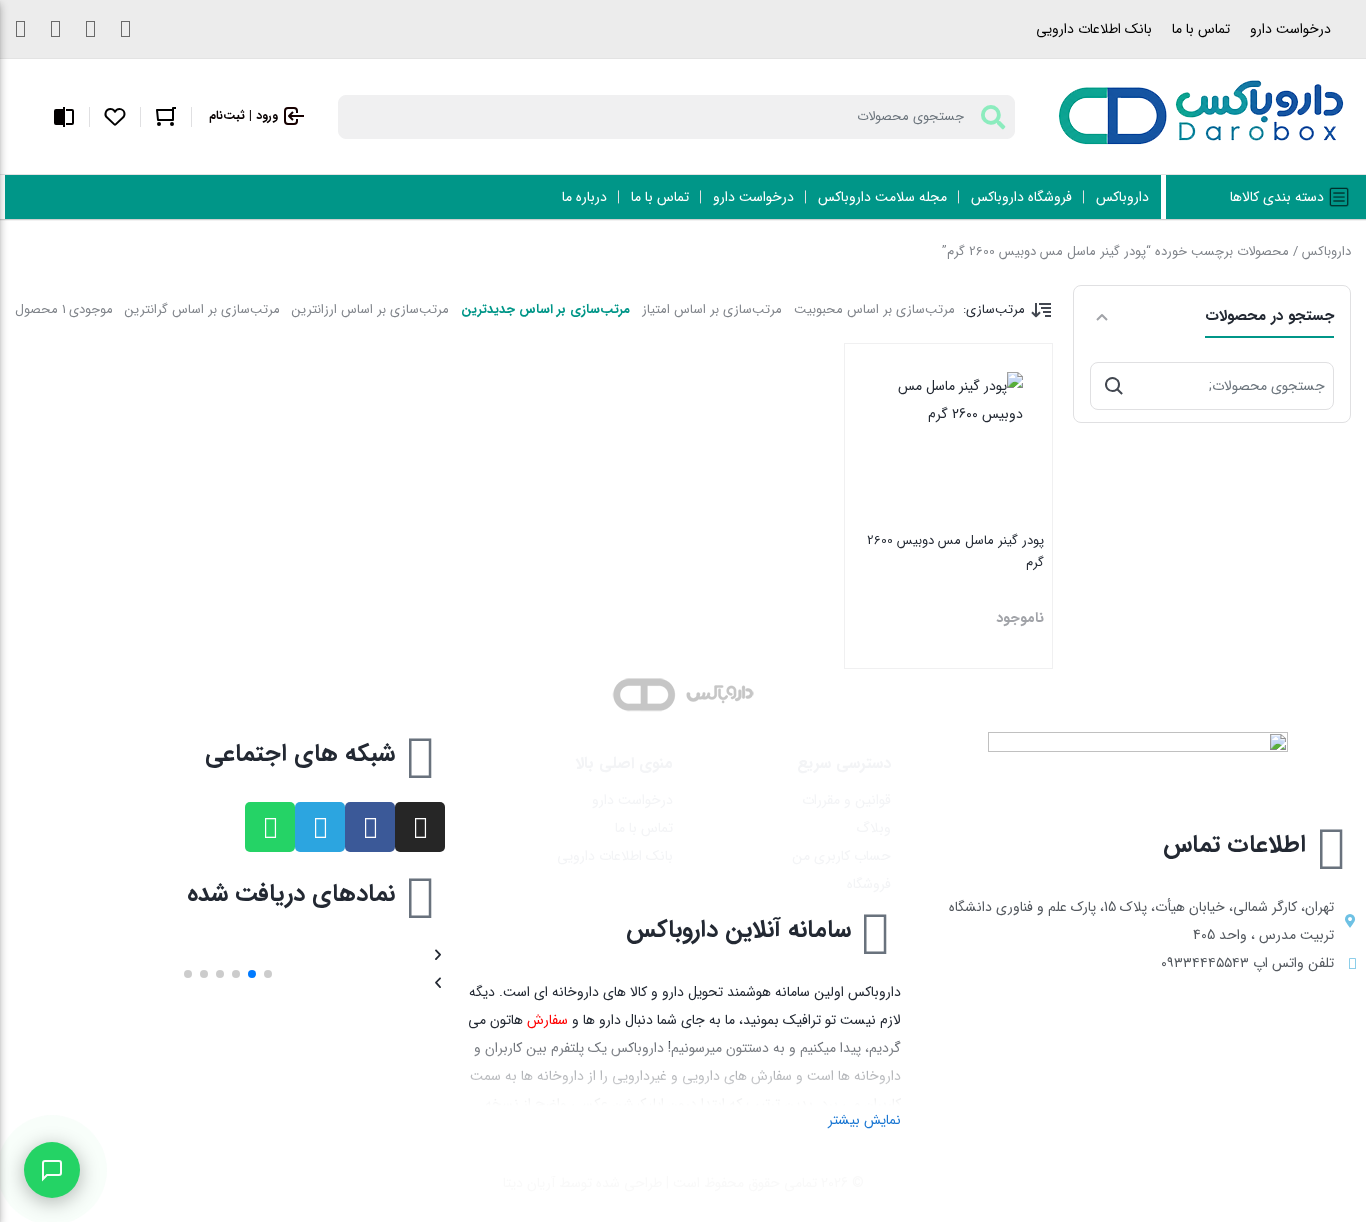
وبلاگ (873, 828)
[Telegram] (320, 827)
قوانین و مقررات (846, 800)
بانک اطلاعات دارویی (1094, 29)
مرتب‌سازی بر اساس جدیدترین (545, 309)
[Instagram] (420, 827)
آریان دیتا (529, 1183)
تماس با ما (1201, 29)
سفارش (547, 1020)
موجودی (91, 309)
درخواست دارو (1290, 29)
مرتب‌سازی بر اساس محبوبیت (874, 309)
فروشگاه (869, 884)
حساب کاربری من (841, 856)
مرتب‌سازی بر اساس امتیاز (712, 309)
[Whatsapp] (270, 827)
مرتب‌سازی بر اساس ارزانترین (370, 309)
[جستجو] (1114, 386)
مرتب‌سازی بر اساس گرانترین (202, 309)
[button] (268, 974)
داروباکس (1326, 251)
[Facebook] (370, 827)
